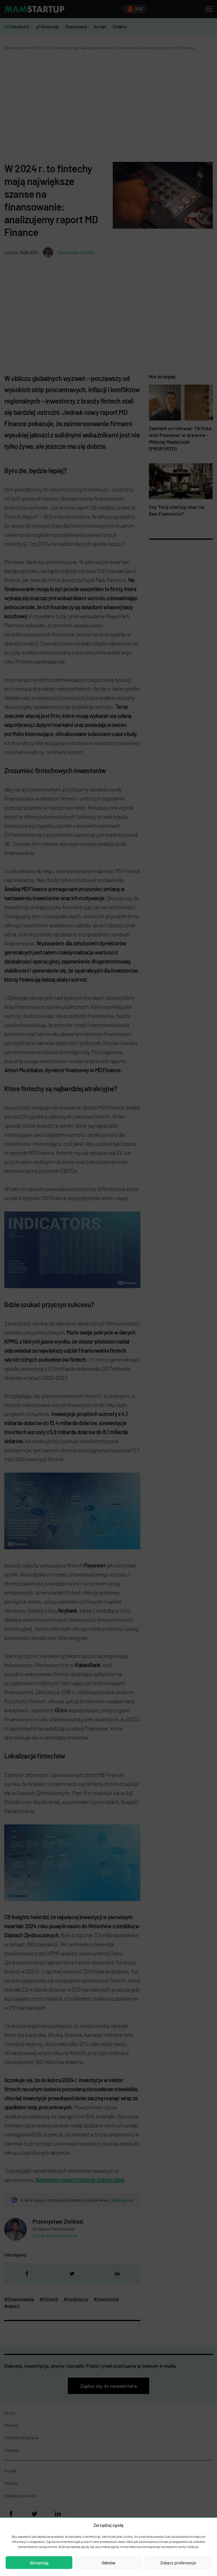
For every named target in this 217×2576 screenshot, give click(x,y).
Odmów (108, 2563)
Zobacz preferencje (178, 2563)
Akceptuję (39, 2563)
